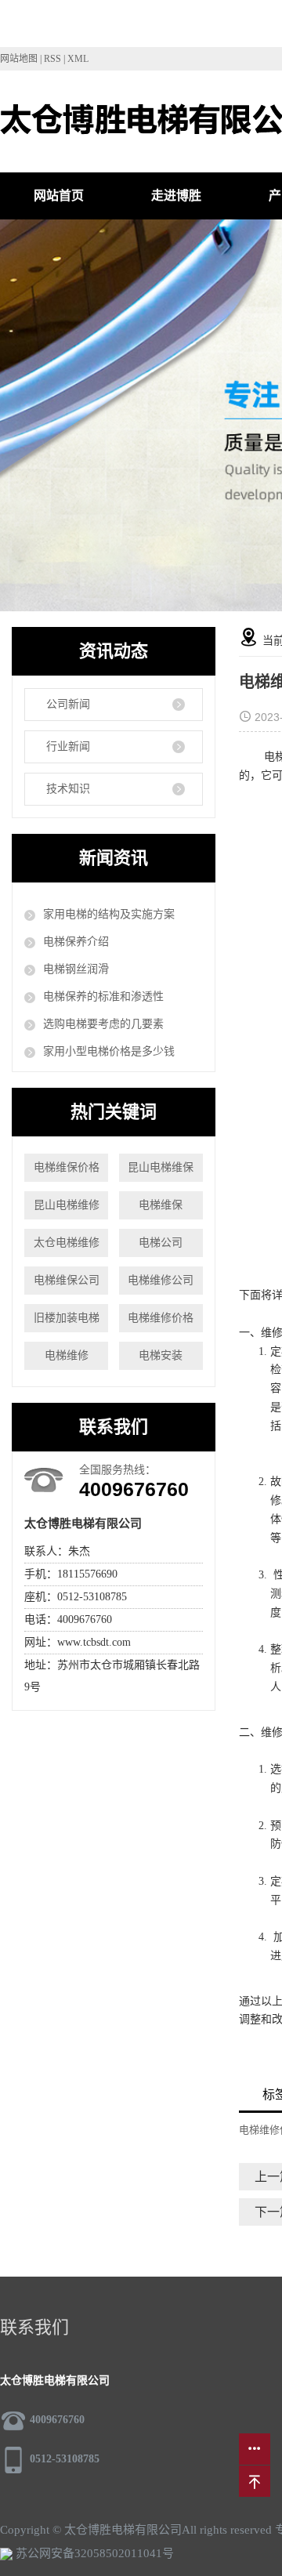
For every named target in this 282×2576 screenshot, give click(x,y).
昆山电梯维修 (67, 1205)
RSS (52, 59)
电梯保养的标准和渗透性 (103, 996)
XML (78, 59)
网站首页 (59, 196)
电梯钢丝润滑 (76, 969)
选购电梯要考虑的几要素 (103, 1024)
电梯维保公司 (67, 1280)
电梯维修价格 (161, 1318)
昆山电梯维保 (161, 1167)
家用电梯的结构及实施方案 (109, 914)
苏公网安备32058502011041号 (93, 2553)
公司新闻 (68, 704)
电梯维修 (67, 1355)
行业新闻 (68, 746)
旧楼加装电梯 (67, 1318)
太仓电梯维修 (67, 1243)
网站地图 (19, 59)
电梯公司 (161, 1243)
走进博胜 (176, 196)
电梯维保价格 (67, 1167)
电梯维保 (161, 1205)
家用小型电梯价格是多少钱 (109, 1051)
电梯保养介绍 (76, 942)
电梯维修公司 (161, 1280)
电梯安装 (161, 1355)
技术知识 (68, 789)
